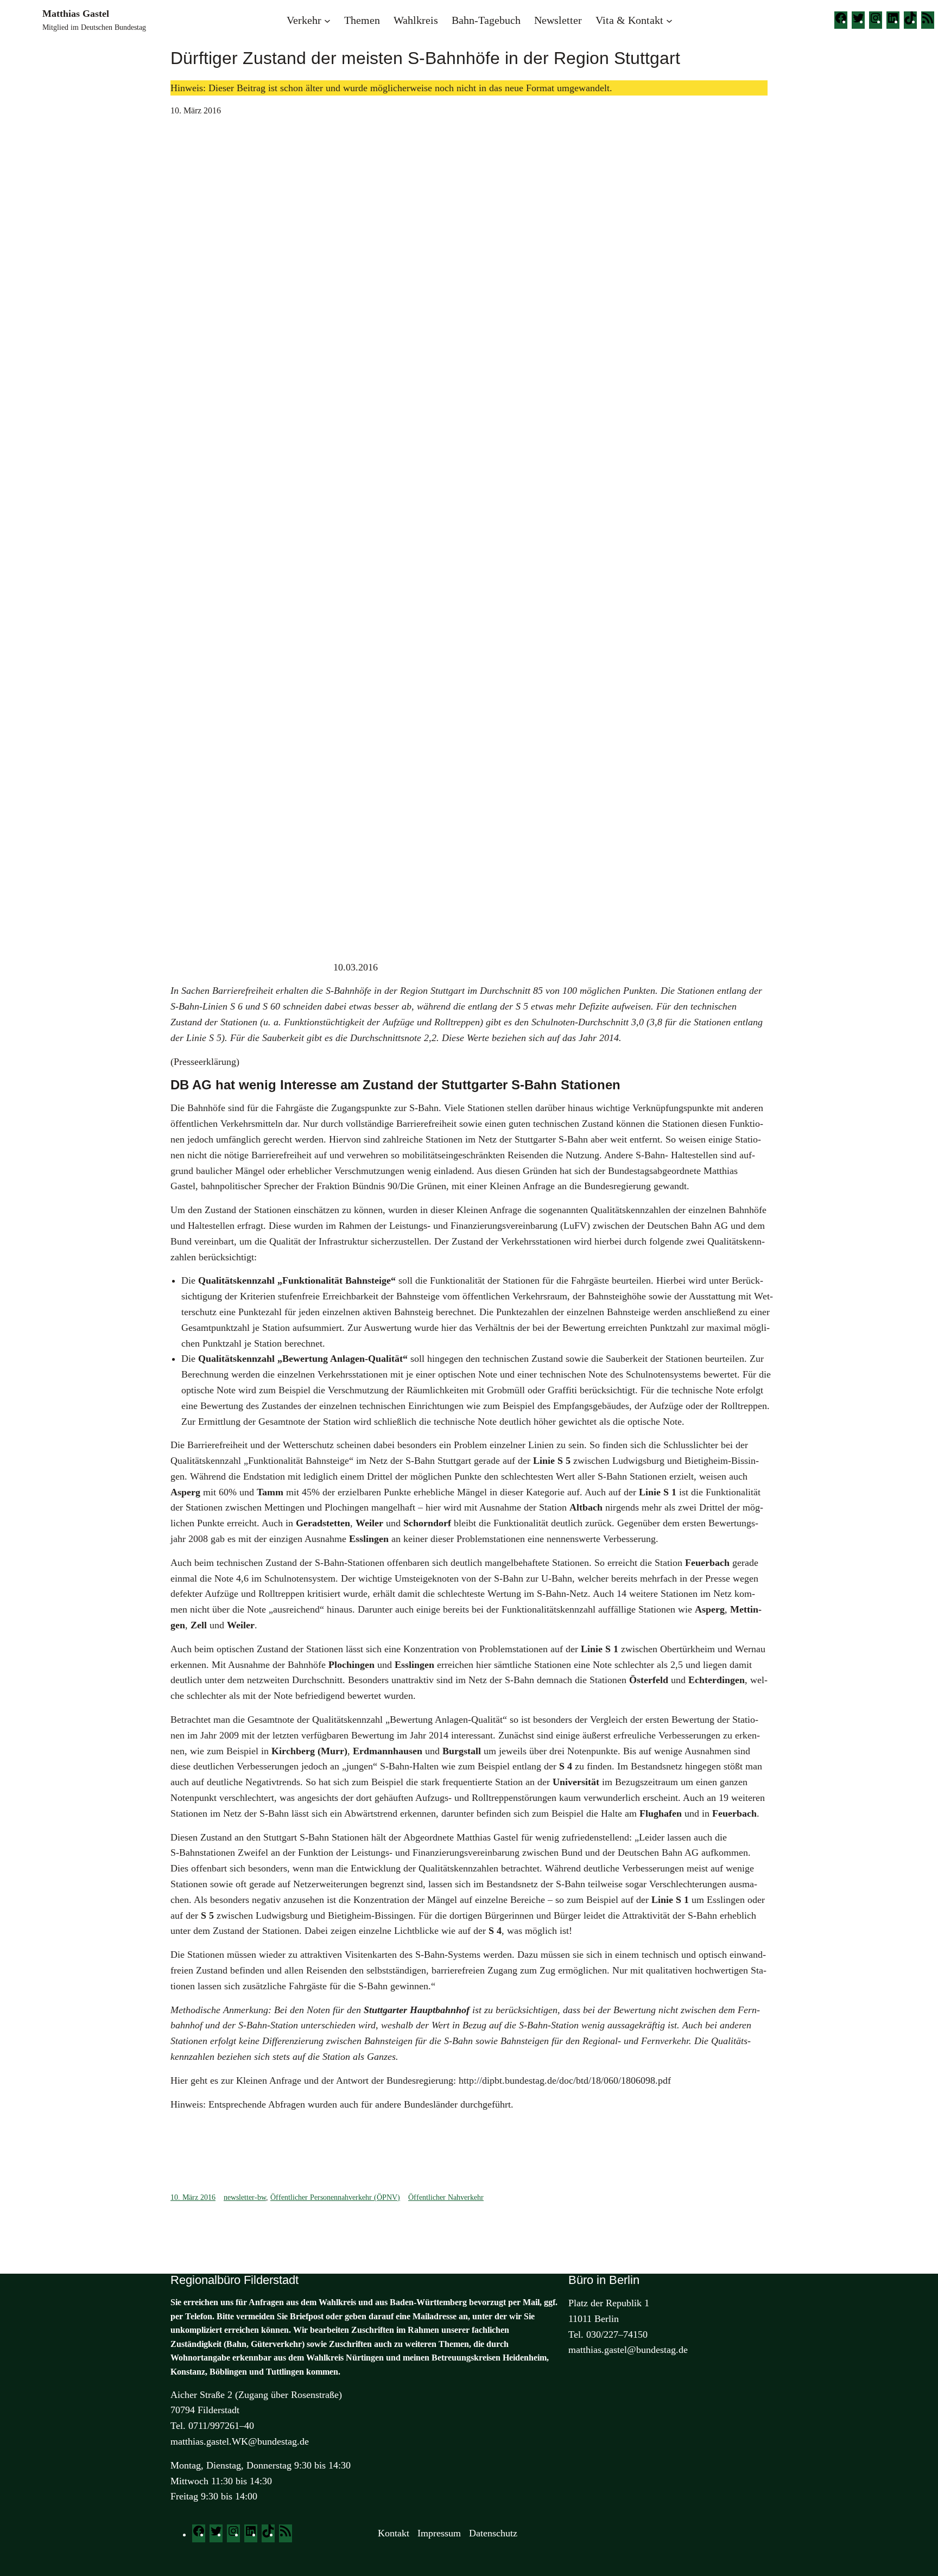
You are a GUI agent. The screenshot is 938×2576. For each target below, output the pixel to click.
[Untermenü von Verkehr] (327, 20)
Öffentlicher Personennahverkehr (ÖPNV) (335, 2197)
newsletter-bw (245, 2197)
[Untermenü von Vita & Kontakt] (669, 20)
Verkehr (304, 20)
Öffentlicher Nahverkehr (446, 2197)
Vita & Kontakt (629, 20)
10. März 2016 (193, 2197)
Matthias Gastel (76, 14)
